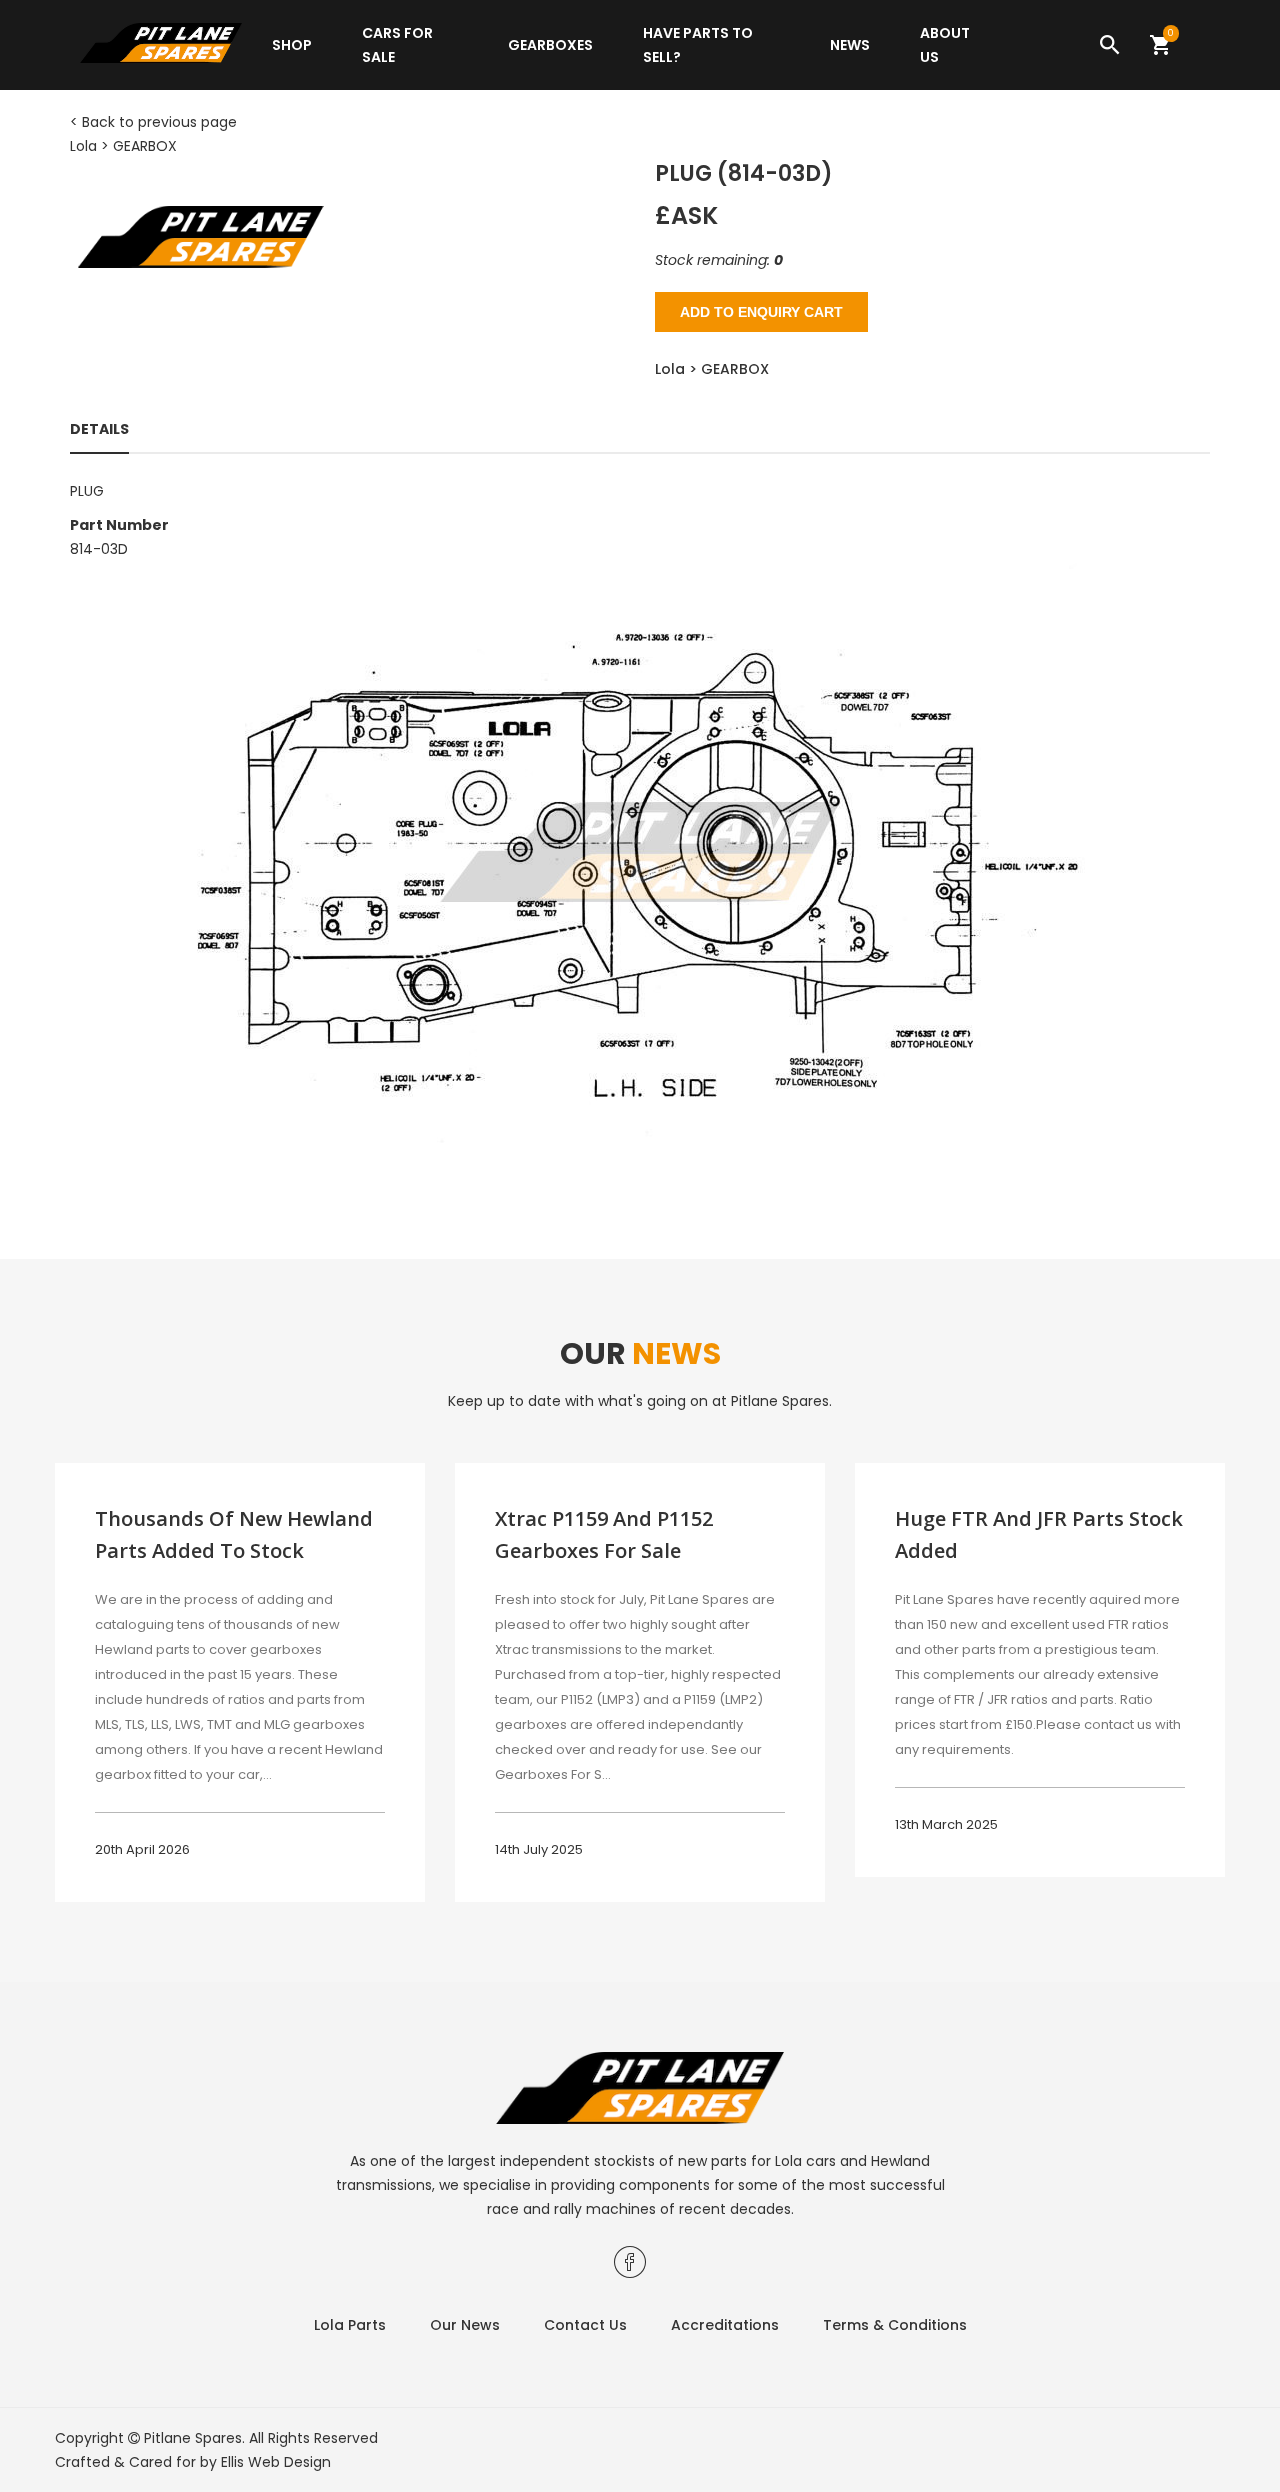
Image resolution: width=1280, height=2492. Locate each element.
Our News (465, 2325)
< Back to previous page (153, 122)
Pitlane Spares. (194, 2438)
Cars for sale (397, 45)
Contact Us (585, 2325)
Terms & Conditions (895, 2325)
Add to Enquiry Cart (761, 312)
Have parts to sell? (698, 45)
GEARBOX (145, 146)
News (850, 45)
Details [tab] (99, 429)
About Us (945, 45)
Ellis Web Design (276, 2462)
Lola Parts (350, 2325)
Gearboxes (550, 45)
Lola (83, 146)
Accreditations (725, 2325)
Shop (292, 45)
